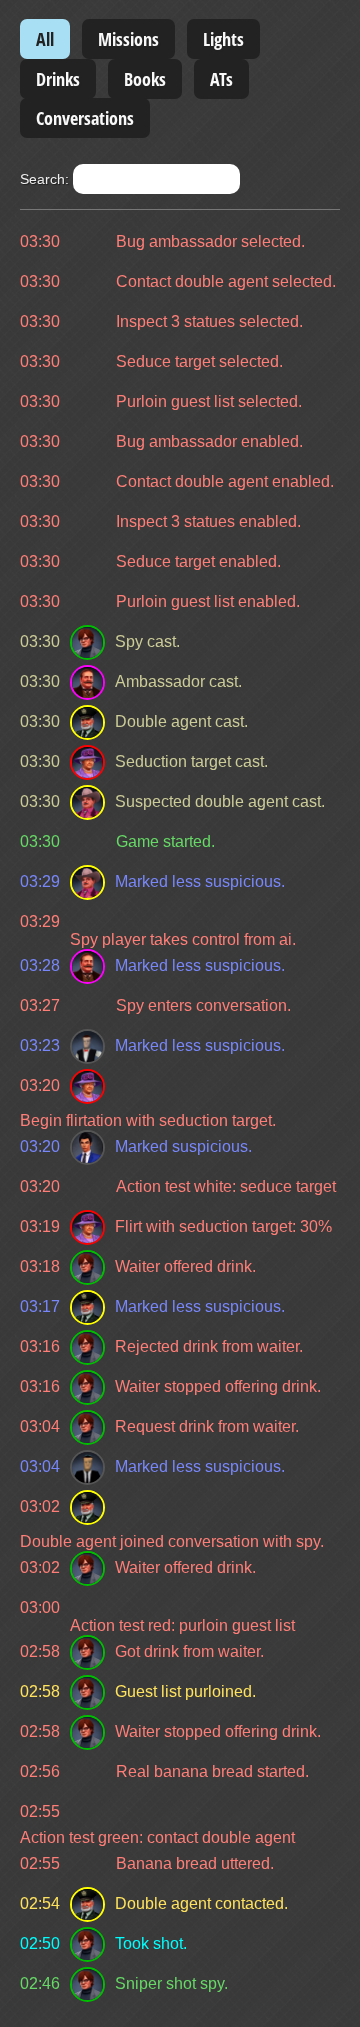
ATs (221, 79)
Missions (128, 39)
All (45, 39)
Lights (223, 39)
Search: (46, 179)
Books (145, 79)
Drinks (58, 79)
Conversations (85, 118)
